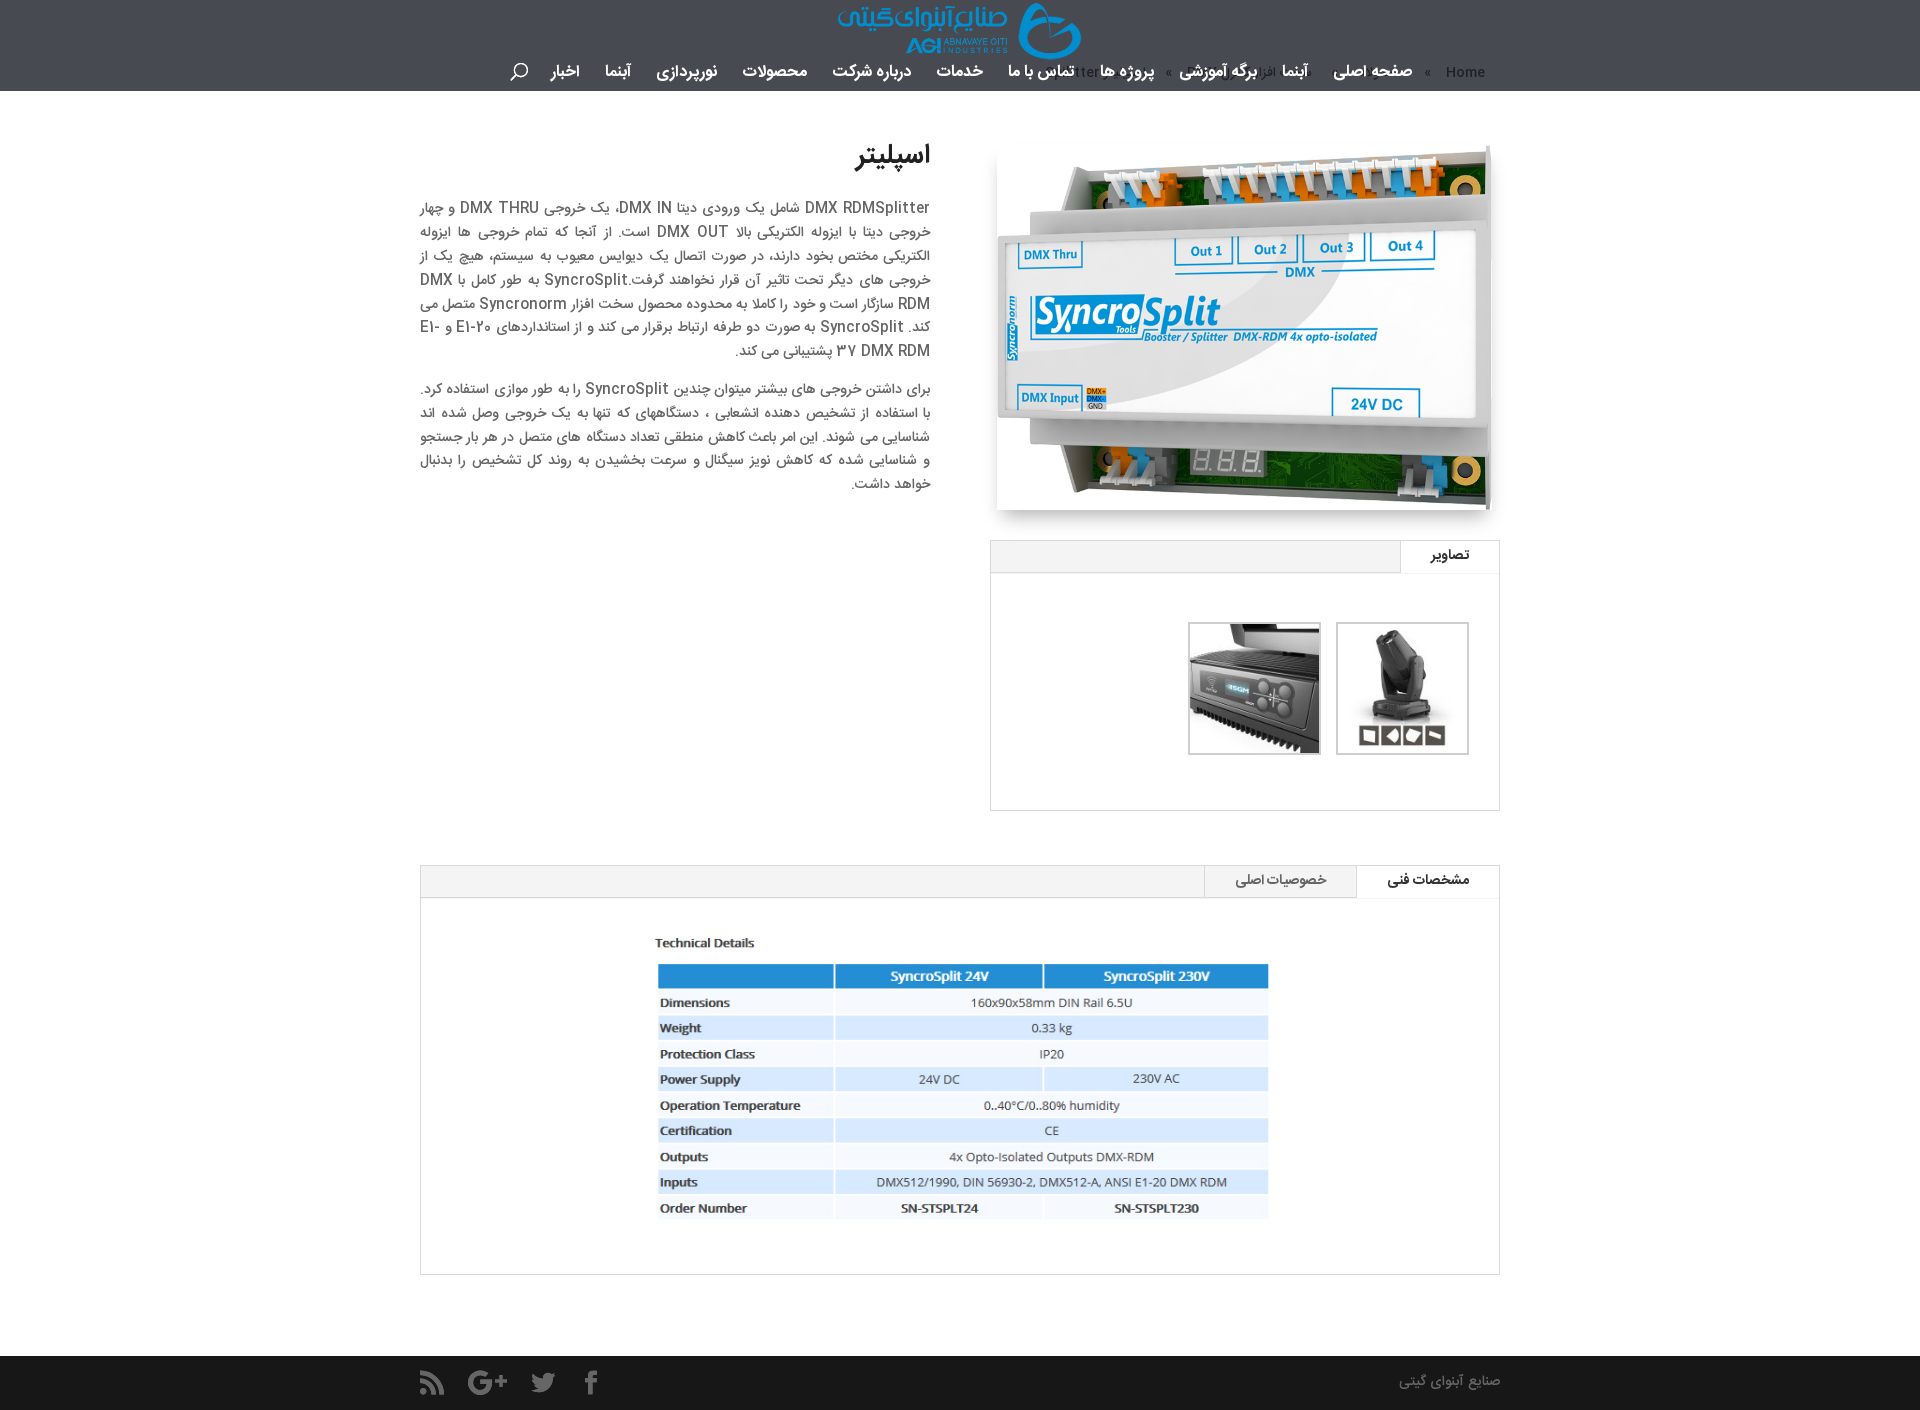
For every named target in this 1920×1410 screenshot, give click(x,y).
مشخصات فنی (1428, 881)
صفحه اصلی (1372, 76)
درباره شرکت (871, 76)
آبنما (1295, 76)
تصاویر (1450, 556)
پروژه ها (1127, 76)
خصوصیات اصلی (1280, 881)
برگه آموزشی (1218, 76)
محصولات (774, 76)
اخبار (565, 76)
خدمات (959, 76)
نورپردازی (686, 76)
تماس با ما (1041, 76)
